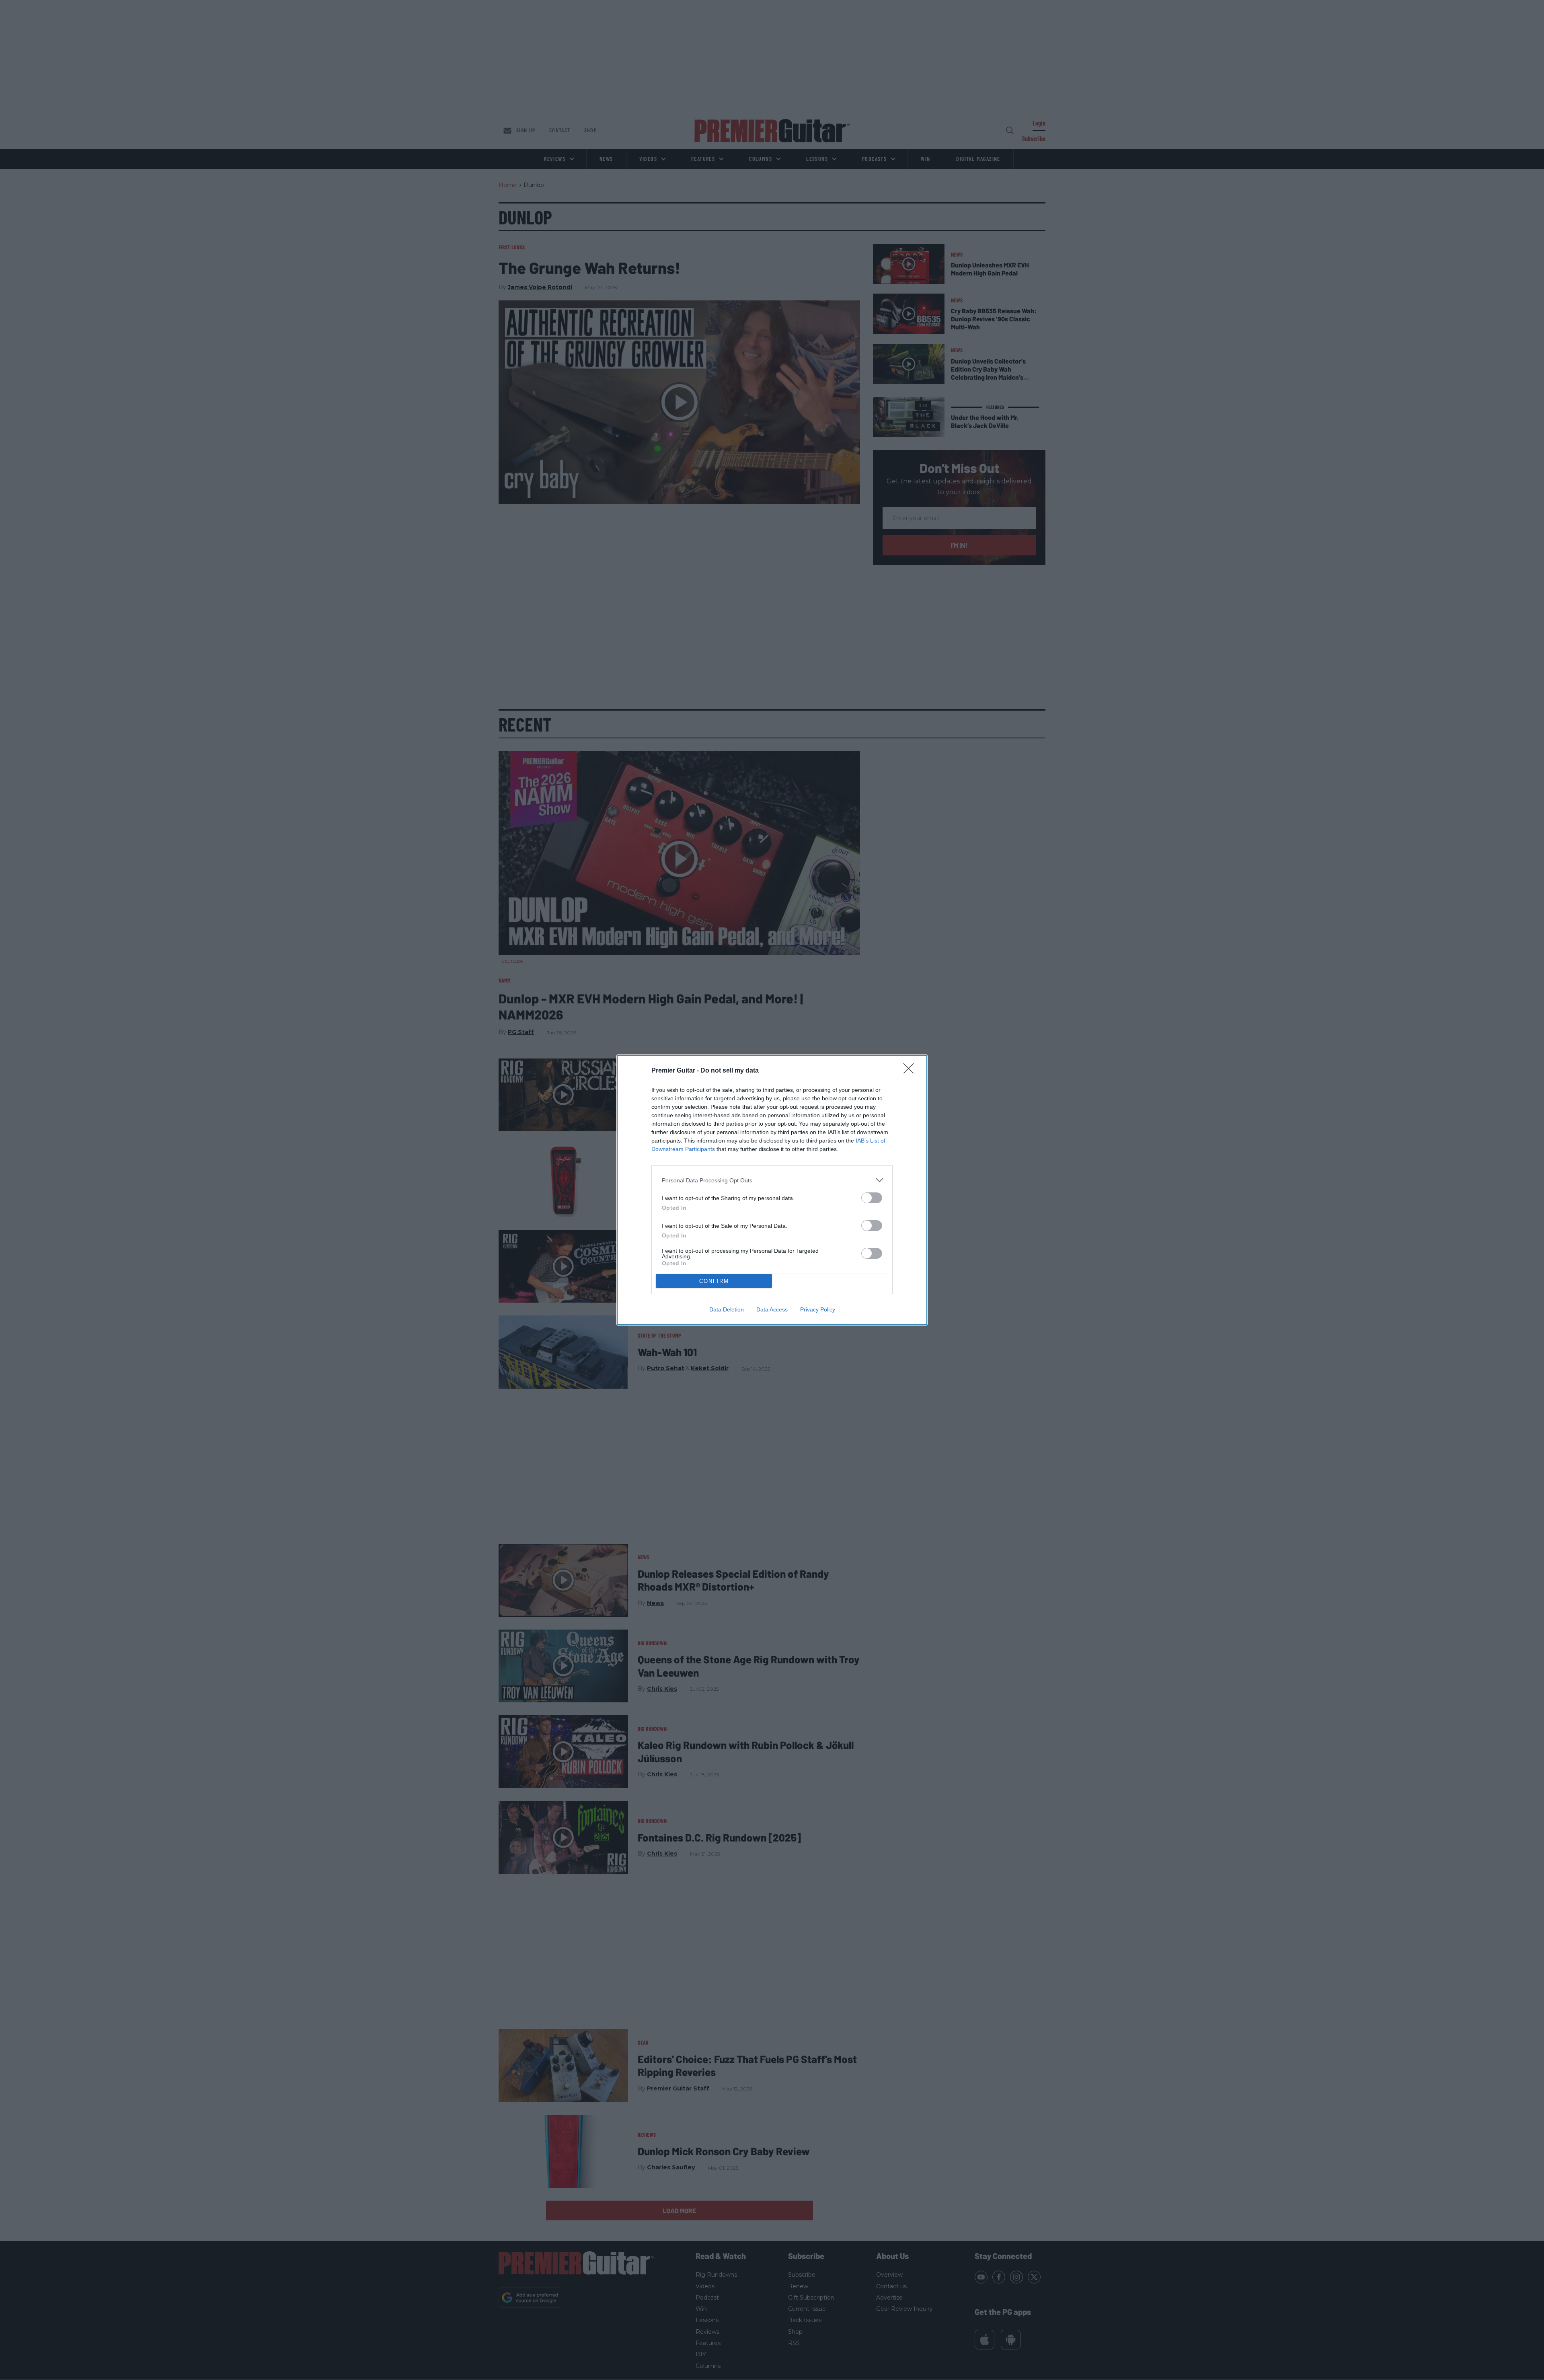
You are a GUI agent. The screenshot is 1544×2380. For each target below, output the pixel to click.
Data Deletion (727, 1309)
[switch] (872, 1198)
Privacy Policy (818, 1309)
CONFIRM (714, 1281)
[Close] (911, 1071)
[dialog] (772, 1190)
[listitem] (772, 1180)
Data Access (772, 1309)
